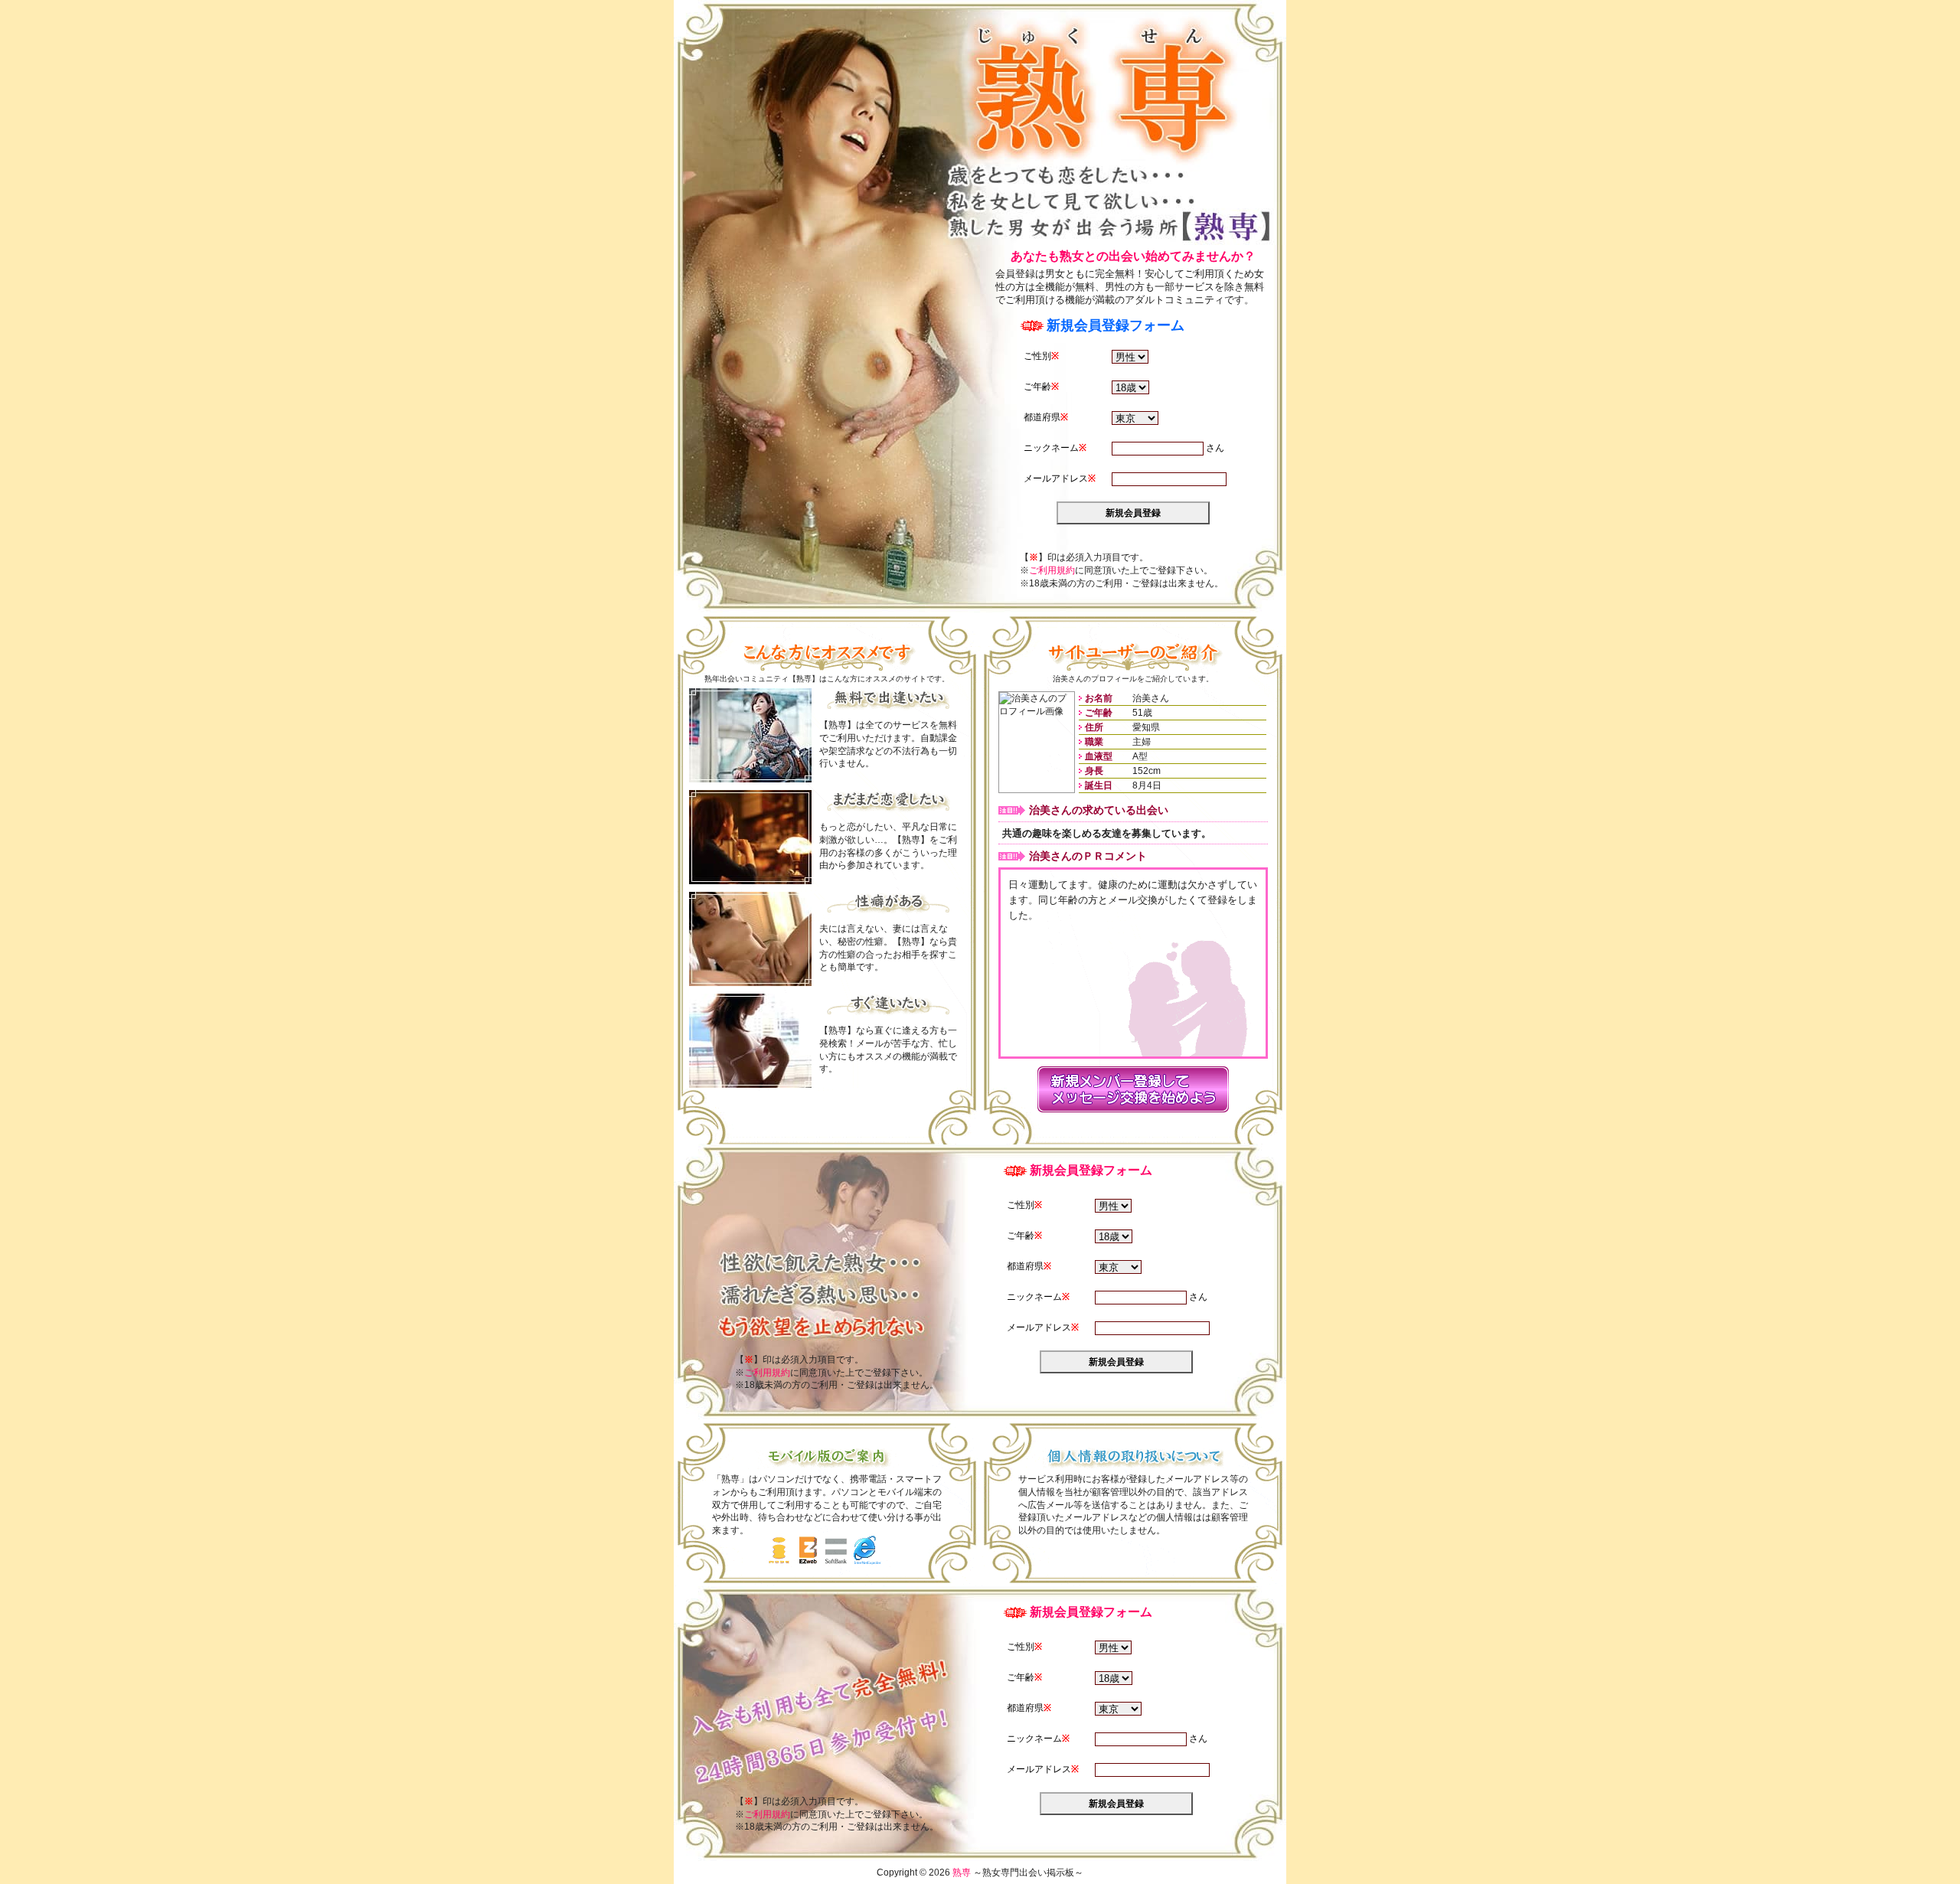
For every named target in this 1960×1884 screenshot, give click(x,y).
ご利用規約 (1052, 570)
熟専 (1101, 90)
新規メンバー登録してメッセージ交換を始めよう (1133, 1089)
